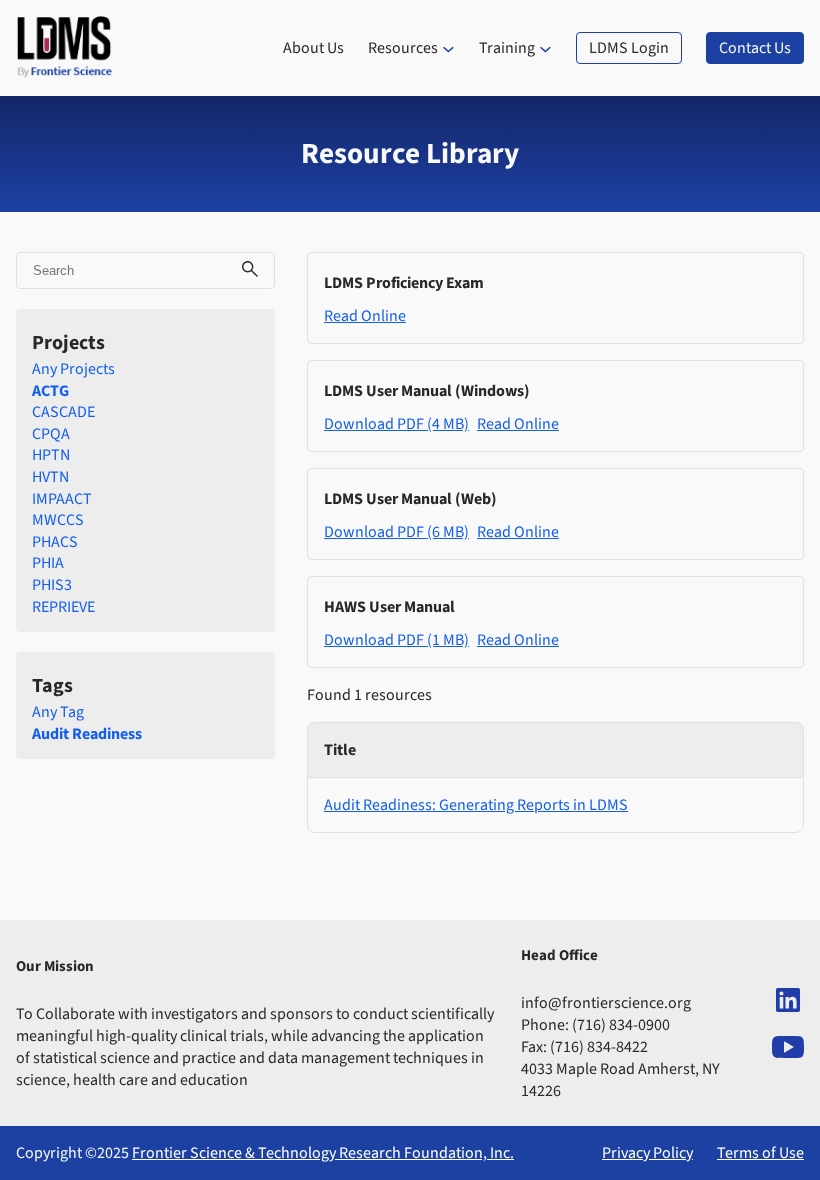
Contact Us (755, 48)
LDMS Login (629, 48)
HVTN (50, 477)
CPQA (51, 434)
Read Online (365, 316)
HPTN (51, 455)
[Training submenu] (545, 48)
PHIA (48, 563)
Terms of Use (760, 1153)
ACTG (50, 391)
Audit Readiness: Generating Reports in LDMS (476, 805)
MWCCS (58, 520)
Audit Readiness (87, 734)
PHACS (55, 542)
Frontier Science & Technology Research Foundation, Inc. (323, 1153)
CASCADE (63, 412)
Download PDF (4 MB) (396, 424)
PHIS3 (52, 585)
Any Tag (58, 712)
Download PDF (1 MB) (396, 640)
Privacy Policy (647, 1153)
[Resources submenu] (448, 48)
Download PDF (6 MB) (396, 532)
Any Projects (73, 369)
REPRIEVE (63, 607)
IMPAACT (62, 499)
